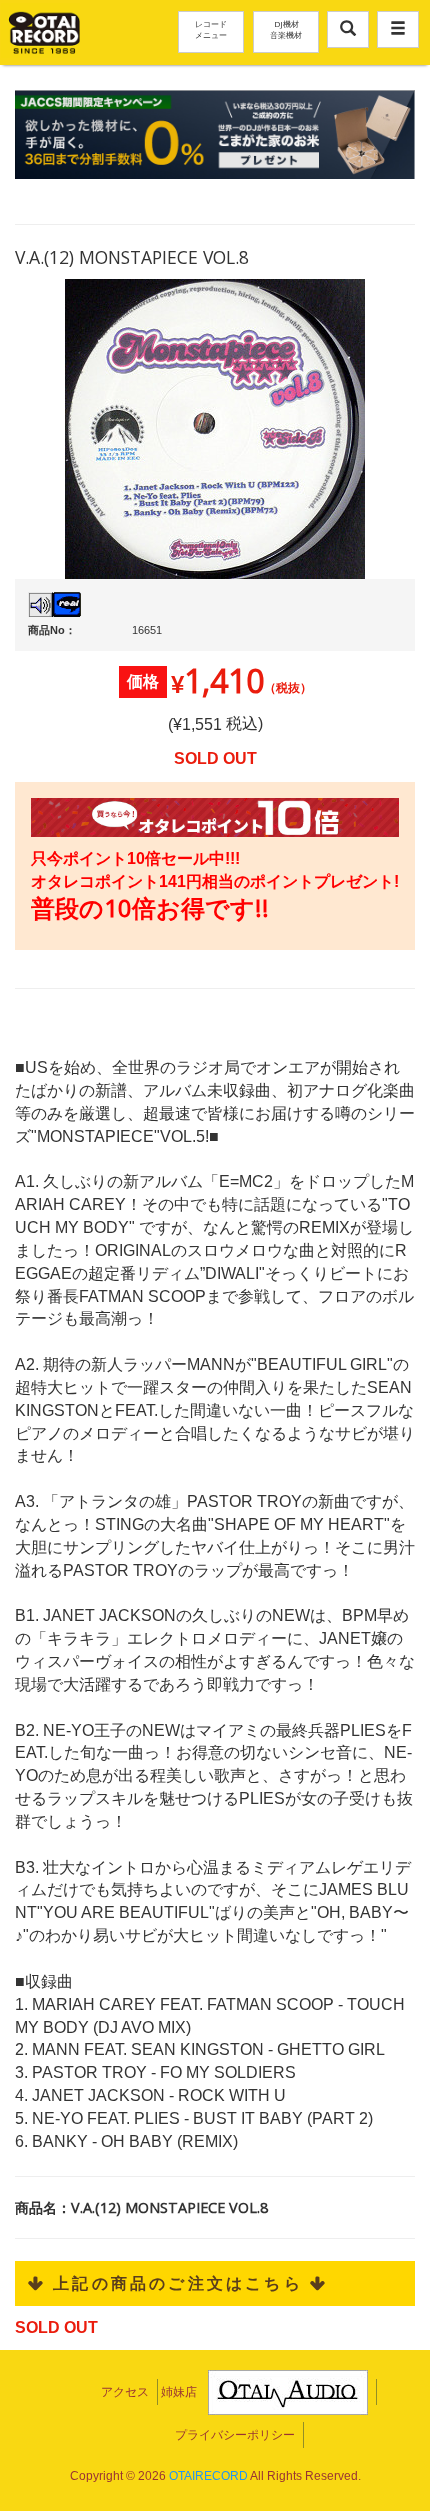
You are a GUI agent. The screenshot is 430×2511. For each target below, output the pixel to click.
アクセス (125, 2392)
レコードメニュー (211, 29)
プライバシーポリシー (235, 2435)
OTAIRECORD (208, 2476)
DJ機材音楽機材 (286, 29)
